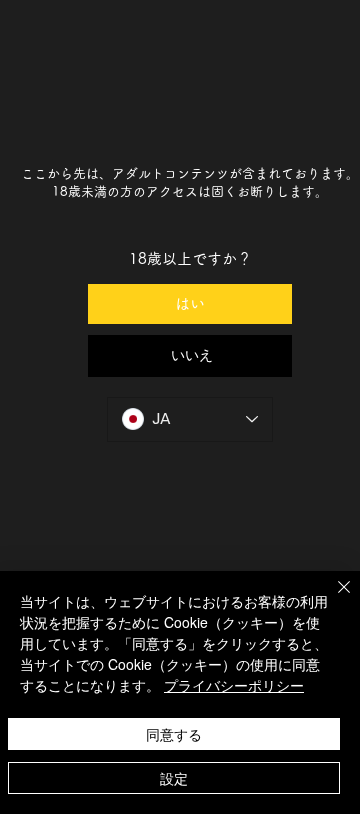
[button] (190, 356)
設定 (174, 778)
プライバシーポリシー (234, 685)
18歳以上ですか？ (190, 258)
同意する (174, 734)
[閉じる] (332, 599)
